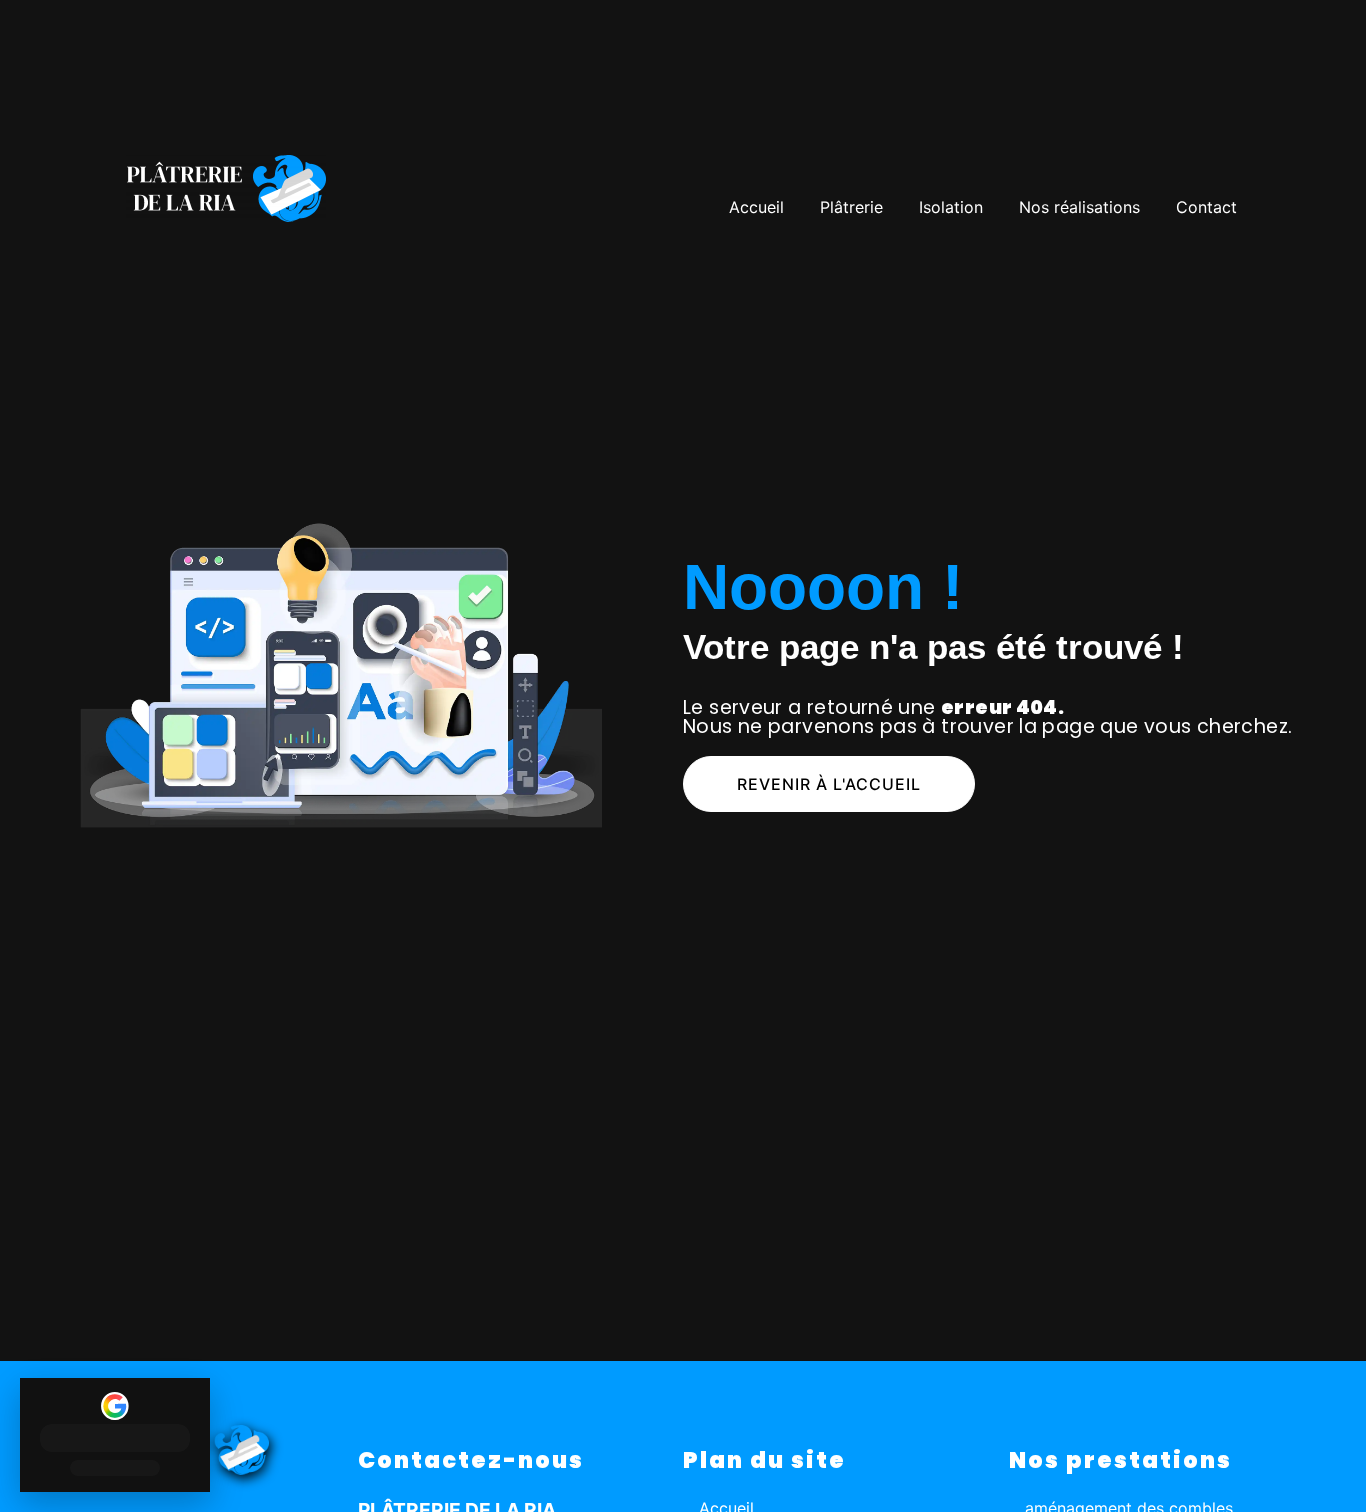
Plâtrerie (851, 207)
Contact (1206, 207)
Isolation (951, 207)
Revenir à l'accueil (829, 784)
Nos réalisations (1079, 207)
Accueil (756, 207)
